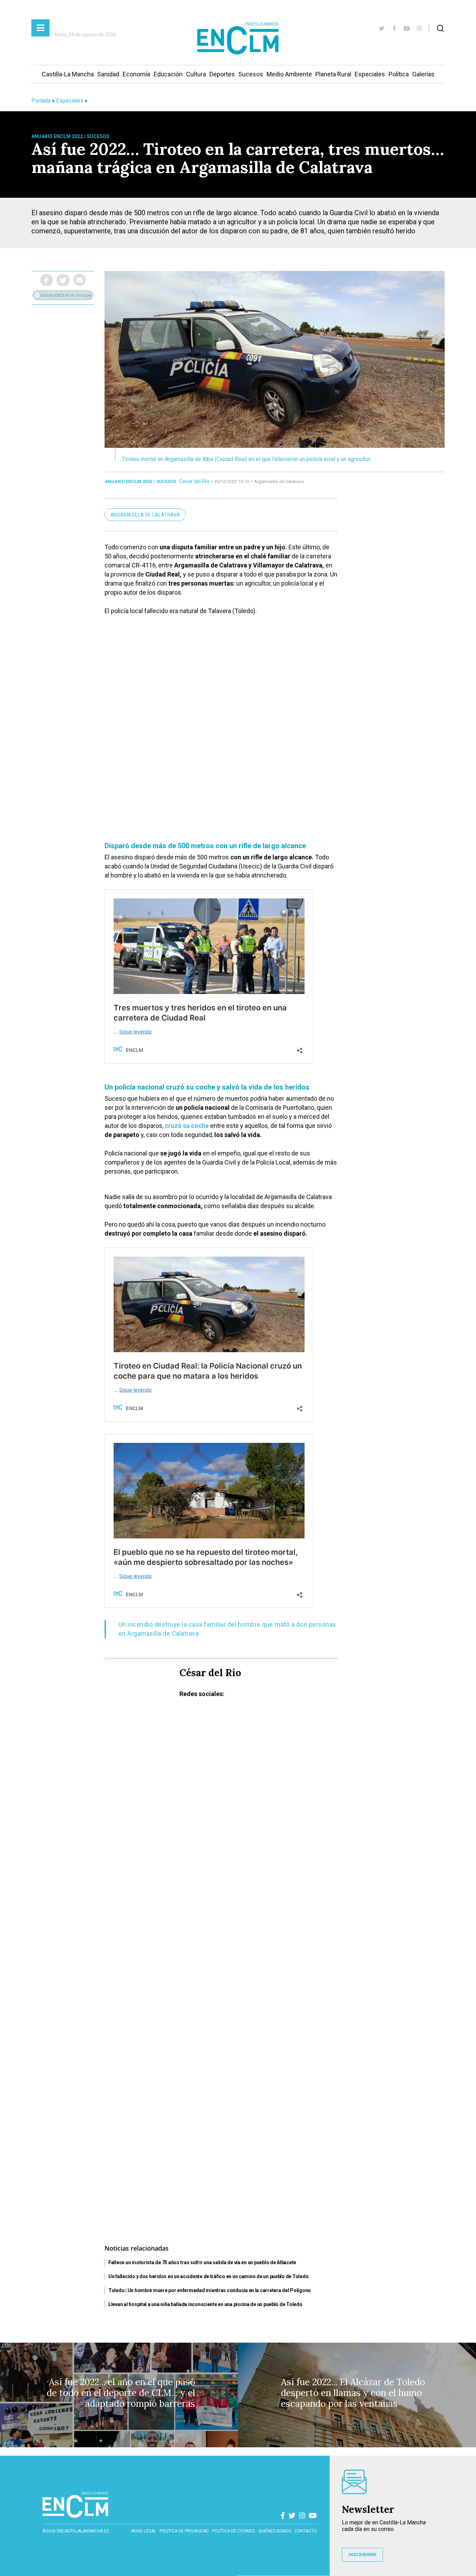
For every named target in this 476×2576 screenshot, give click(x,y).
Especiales (370, 74)
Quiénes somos (275, 2531)
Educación (168, 74)
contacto (306, 2531)
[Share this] (47, 280)
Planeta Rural (333, 74)
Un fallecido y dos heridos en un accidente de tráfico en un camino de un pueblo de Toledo (208, 2276)
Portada (41, 101)
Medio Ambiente (289, 74)
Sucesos (251, 74)
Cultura (196, 74)
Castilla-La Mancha (68, 74)
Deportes (222, 74)
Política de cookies (233, 2531)
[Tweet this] (63, 280)
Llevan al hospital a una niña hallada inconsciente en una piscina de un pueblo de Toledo (205, 2304)
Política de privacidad (184, 2531)
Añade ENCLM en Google (65, 295)
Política (399, 74)
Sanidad (108, 74)
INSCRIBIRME (362, 2555)
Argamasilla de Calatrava (145, 515)
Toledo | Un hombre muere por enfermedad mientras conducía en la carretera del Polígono (210, 2290)
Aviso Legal (144, 2531)
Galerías (423, 74)
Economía (136, 74)
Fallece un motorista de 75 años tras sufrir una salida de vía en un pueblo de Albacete (202, 2262)
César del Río (194, 481)
